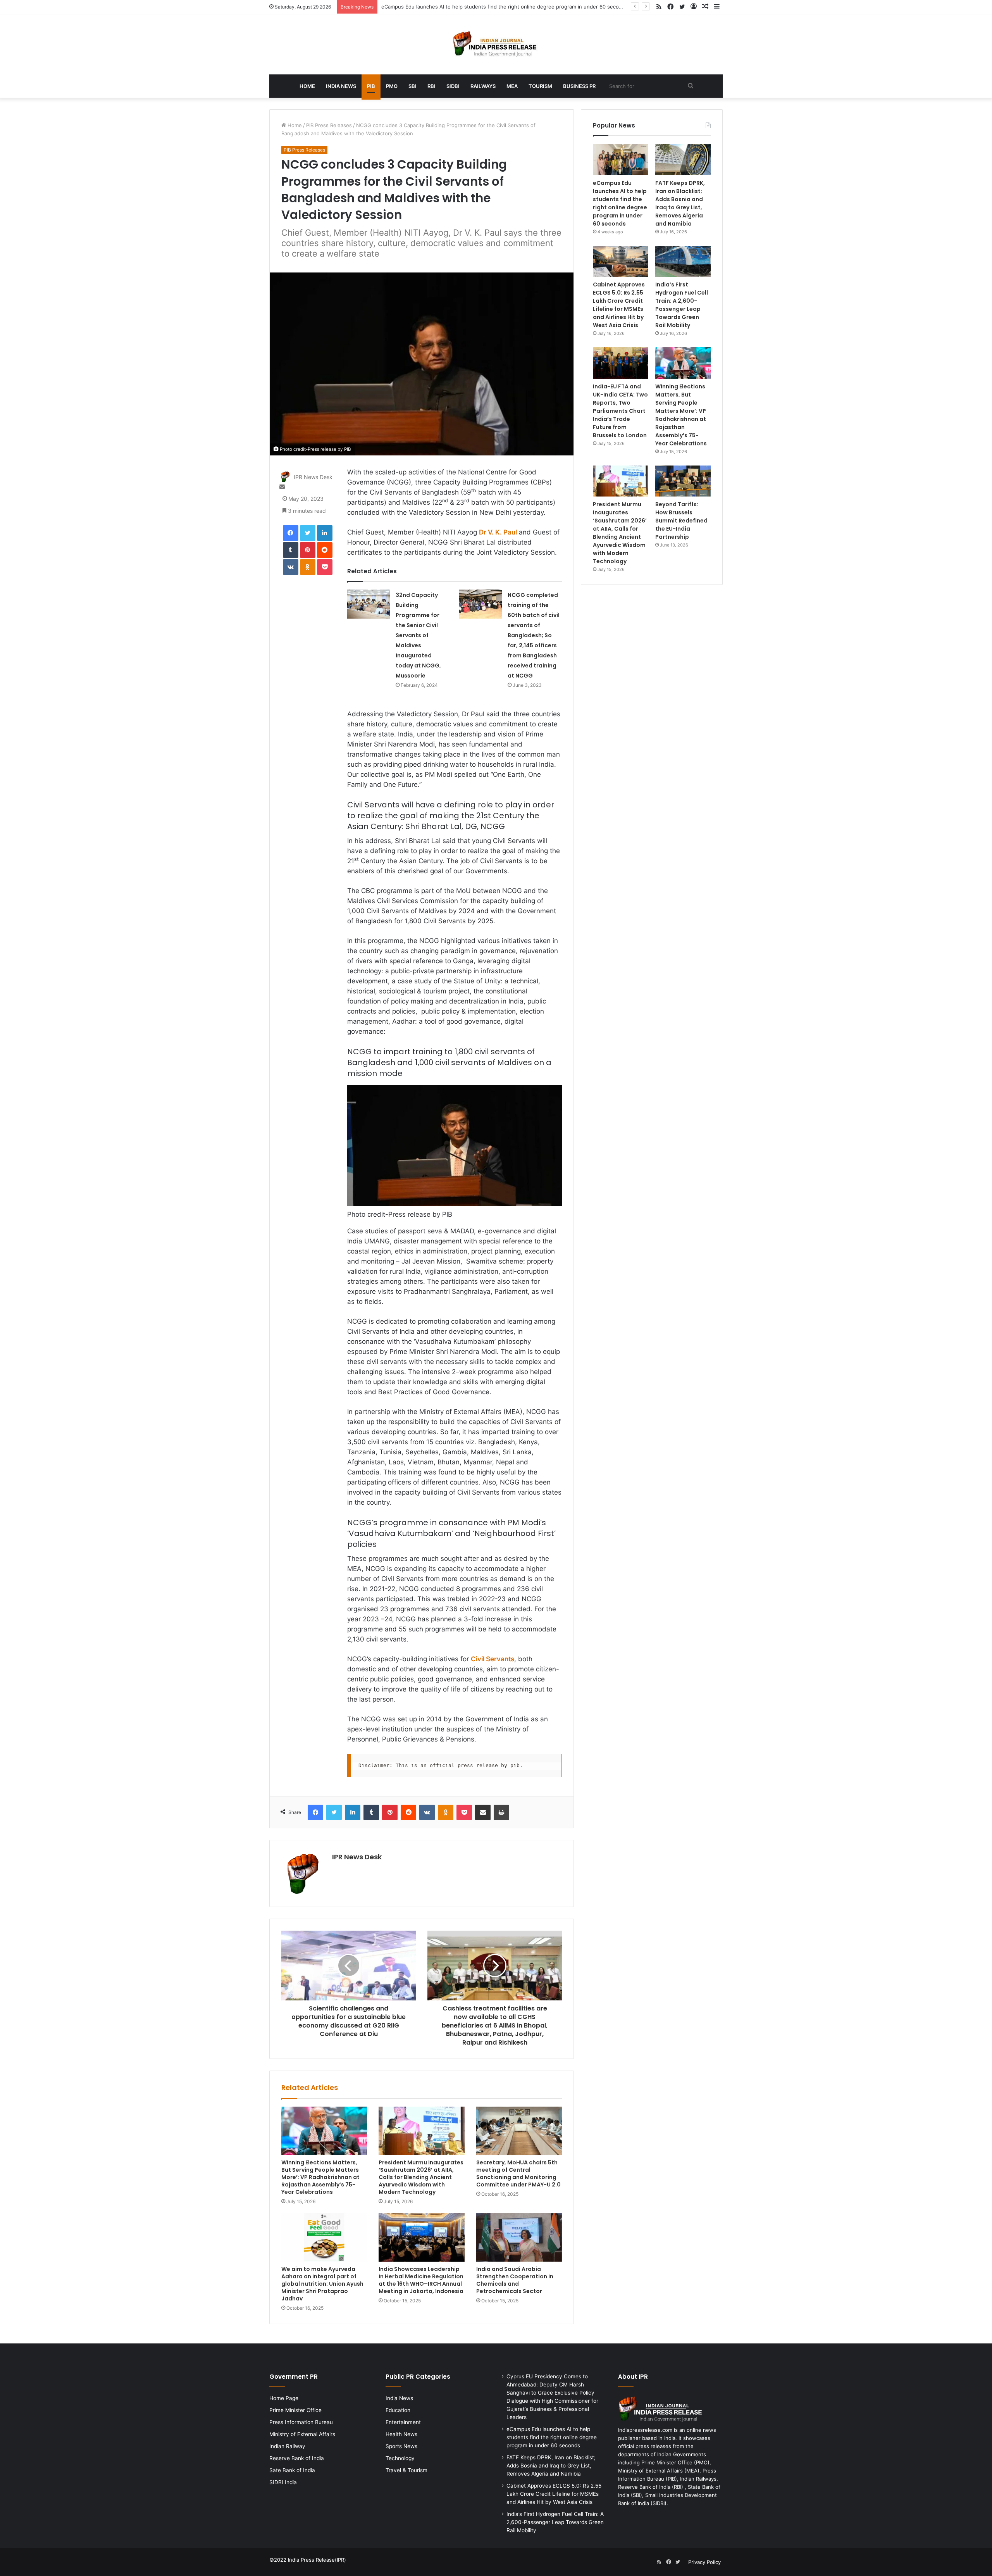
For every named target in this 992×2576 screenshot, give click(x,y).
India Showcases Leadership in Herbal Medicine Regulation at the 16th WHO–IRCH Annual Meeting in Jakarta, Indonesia (421, 2280)
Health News (401, 2434)
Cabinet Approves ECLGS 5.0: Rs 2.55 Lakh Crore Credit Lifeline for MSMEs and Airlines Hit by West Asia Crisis (619, 305)
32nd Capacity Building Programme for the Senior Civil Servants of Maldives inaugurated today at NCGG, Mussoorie (418, 635)
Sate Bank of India (292, 2470)
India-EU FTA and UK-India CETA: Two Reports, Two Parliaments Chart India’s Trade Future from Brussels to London (620, 411)
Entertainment (403, 2422)
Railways (483, 86)
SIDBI (453, 86)
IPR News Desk (313, 477)
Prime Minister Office (295, 2410)
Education (398, 2410)
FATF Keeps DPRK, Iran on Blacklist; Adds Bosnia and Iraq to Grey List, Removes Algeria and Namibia (502, 7)
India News (341, 86)
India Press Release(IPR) (316, 2560)
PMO (392, 86)
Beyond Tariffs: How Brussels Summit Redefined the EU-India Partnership (681, 521)
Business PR (579, 86)
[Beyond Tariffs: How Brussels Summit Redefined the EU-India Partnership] (683, 481)
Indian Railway (287, 2446)
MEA (512, 86)
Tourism (540, 86)
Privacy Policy (704, 2562)
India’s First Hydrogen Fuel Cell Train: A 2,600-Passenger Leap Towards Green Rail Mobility (682, 305)
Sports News (401, 2446)
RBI (431, 86)
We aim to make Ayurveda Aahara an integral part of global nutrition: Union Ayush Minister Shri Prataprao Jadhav (322, 2284)
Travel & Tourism (406, 2470)
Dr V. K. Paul (498, 532)
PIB (371, 86)
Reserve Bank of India (297, 2458)
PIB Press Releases (329, 125)
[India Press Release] (496, 44)
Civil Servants (493, 1659)
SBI (412, 86)
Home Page (284, 2398)
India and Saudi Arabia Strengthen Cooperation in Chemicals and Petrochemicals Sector (515, 2280)
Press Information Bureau (301, 2422)
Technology (400, 2458)
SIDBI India (283, 2482)
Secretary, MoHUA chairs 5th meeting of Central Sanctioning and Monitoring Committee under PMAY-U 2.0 (518, 2173)
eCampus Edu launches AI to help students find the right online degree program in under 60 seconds (620, 203)
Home (307, 86)
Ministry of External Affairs (302, 2434)
